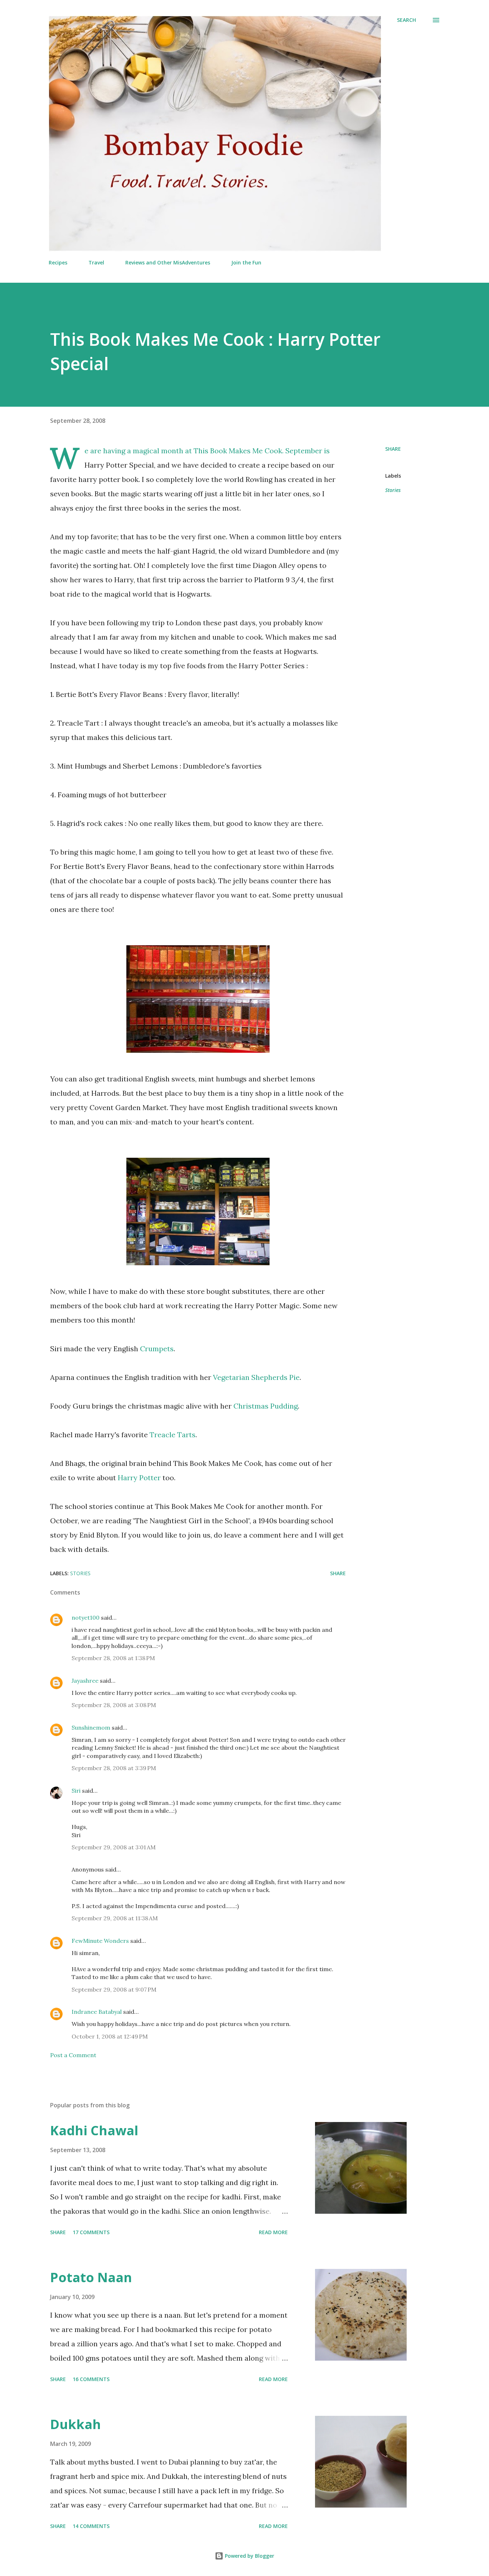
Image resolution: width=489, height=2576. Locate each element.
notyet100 (86, 1617)
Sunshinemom (91, 1727)
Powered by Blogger (249, 2556)
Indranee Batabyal (97, 2012)
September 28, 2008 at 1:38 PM (113, 1658)
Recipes (58, 262)
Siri (76, 1791)
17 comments (91, 2232)
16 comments (91, 2379)
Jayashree (85, 1681)
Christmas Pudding (266, 1406)
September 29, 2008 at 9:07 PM (114, 1989)
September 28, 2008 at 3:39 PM (114, 1768)
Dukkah (76, 2424)
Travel (96, 262)
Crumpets (157, 1349)
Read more (273, 2232)
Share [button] (393, 449)
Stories (393, 490)
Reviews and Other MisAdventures (168, 262)
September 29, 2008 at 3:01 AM (114, 1847)
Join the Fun (246, 262)
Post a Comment (73, 2055)
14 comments (91, 2526)
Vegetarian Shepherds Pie (256, 1377)
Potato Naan (91, 2277)
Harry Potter (139, 1478)
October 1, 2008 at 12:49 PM (110, 2036)
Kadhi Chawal (94, 2130)
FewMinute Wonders (100, 1941)
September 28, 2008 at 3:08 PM (114, 1705)
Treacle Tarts (173, 1435)
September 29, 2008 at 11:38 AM (115, 1918)
